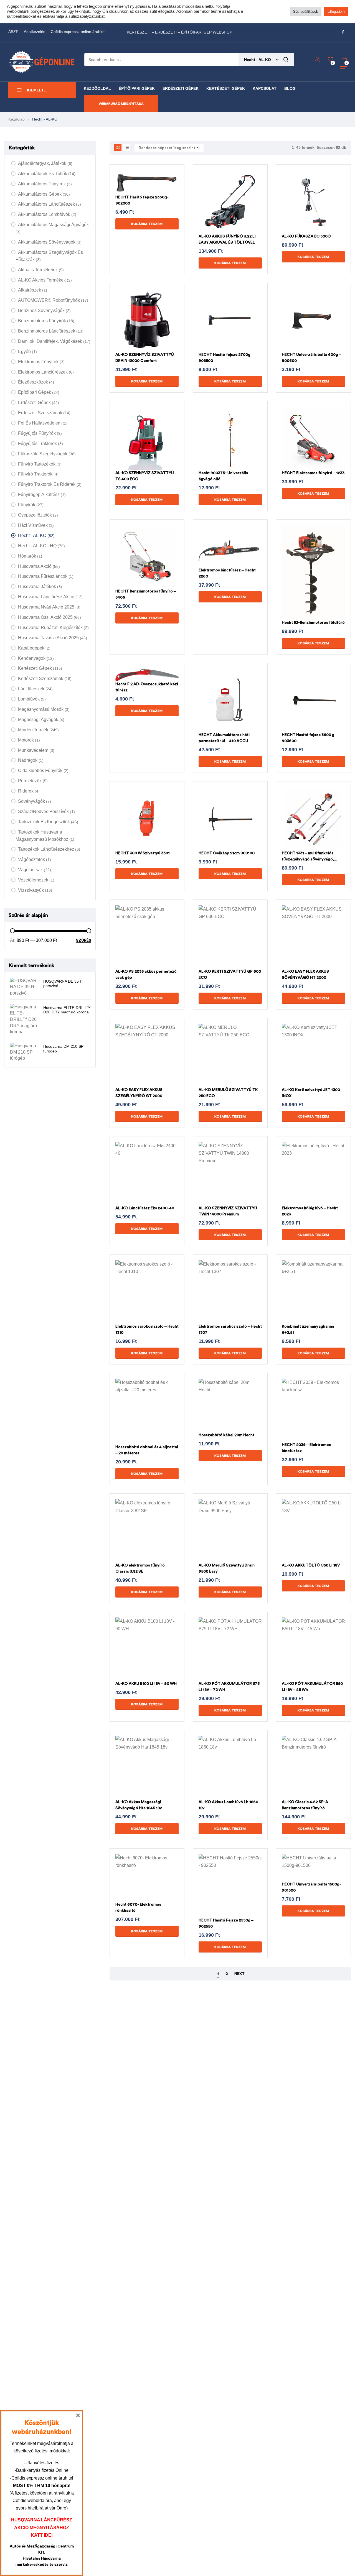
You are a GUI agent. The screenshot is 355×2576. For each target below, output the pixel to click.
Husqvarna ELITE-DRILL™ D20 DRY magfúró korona (67, 1010)
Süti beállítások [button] (306, 11)
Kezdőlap (17, 119)
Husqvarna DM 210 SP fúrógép (63, 1049)
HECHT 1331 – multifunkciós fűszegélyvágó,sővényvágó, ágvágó (308, 859)
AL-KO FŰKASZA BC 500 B (306, 236)
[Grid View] (118, 148)
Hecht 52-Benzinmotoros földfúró (313, 623)
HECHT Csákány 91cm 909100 (227, 853)
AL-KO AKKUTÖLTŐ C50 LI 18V (311, 1565)
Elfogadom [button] (336, 11)
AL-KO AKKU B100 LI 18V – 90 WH (146, 1684)
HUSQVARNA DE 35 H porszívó (63, 984)
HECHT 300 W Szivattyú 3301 (143, 853)
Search (286, 60)
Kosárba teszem (147, 224)
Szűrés (84, 941)
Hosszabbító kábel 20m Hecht (226, 1435)
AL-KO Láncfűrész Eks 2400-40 (145, 1208)
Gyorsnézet (140, 189)
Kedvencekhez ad (154, 189)
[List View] (127, 148)
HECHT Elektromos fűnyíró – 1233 (313, 473)
